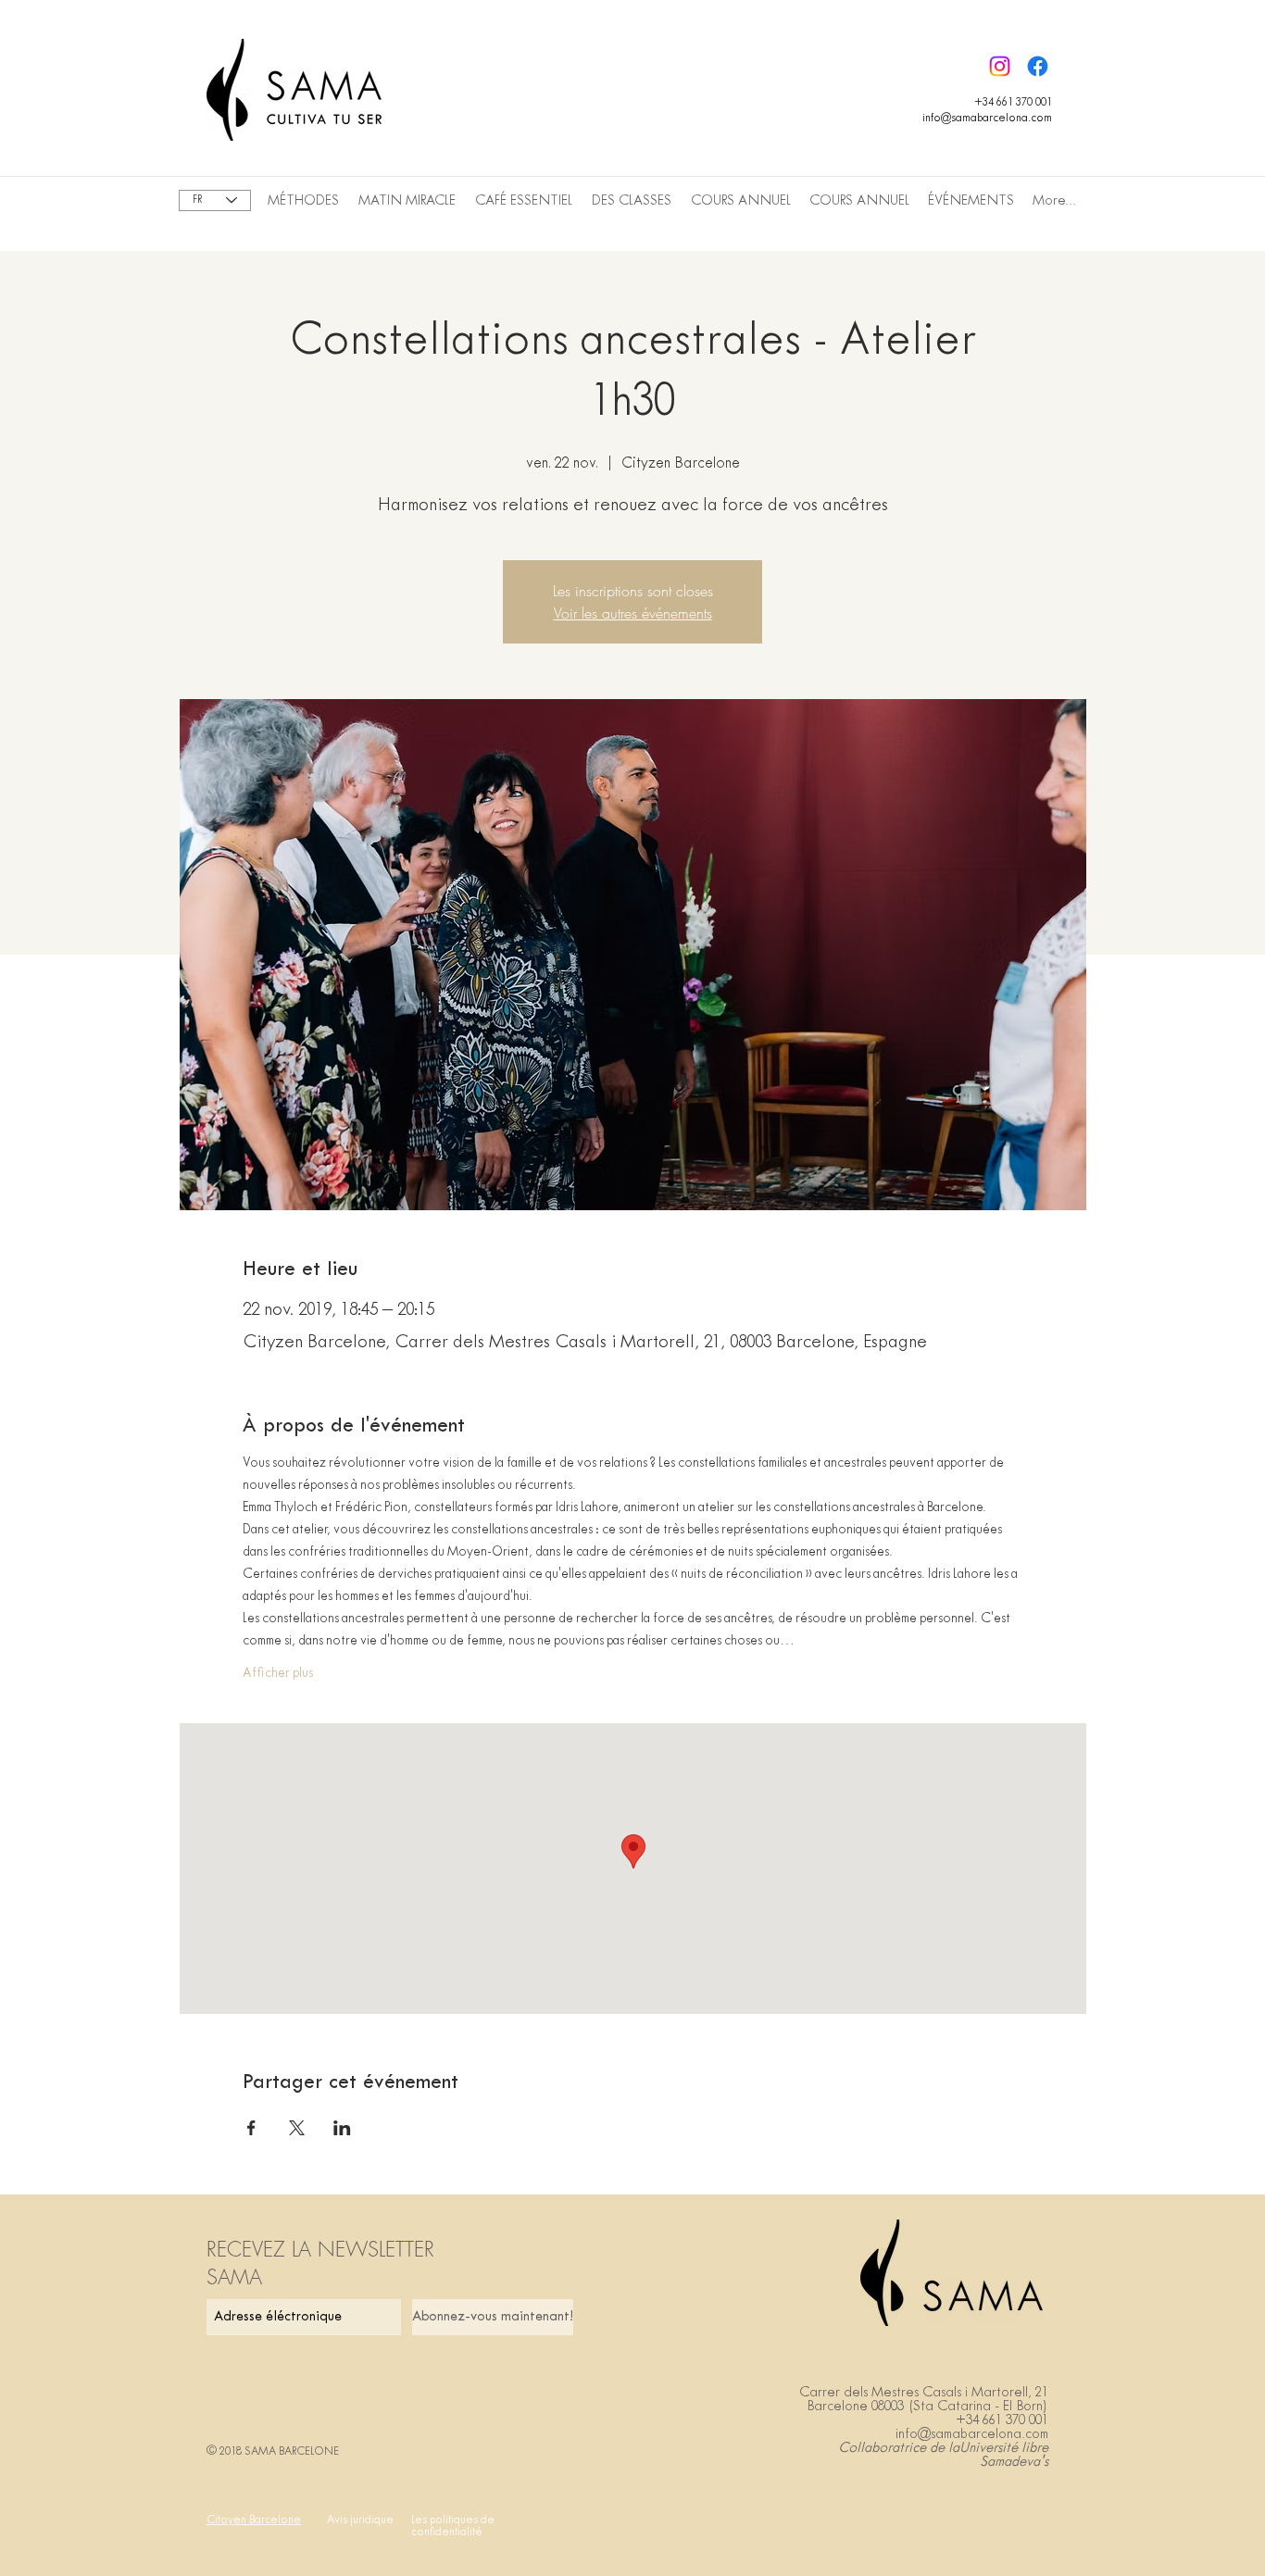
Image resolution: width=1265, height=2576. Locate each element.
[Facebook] (1038, 66)
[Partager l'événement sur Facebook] (251, 2128)
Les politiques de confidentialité (453, 2526)
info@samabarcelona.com (987, 119)
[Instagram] (1000, 66)
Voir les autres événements (633, 613)
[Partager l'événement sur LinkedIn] (342, 2128)
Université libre (1004, 2448)
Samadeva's (1014, 2462)
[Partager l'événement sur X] (297, 2128)
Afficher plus (278, 1674)
